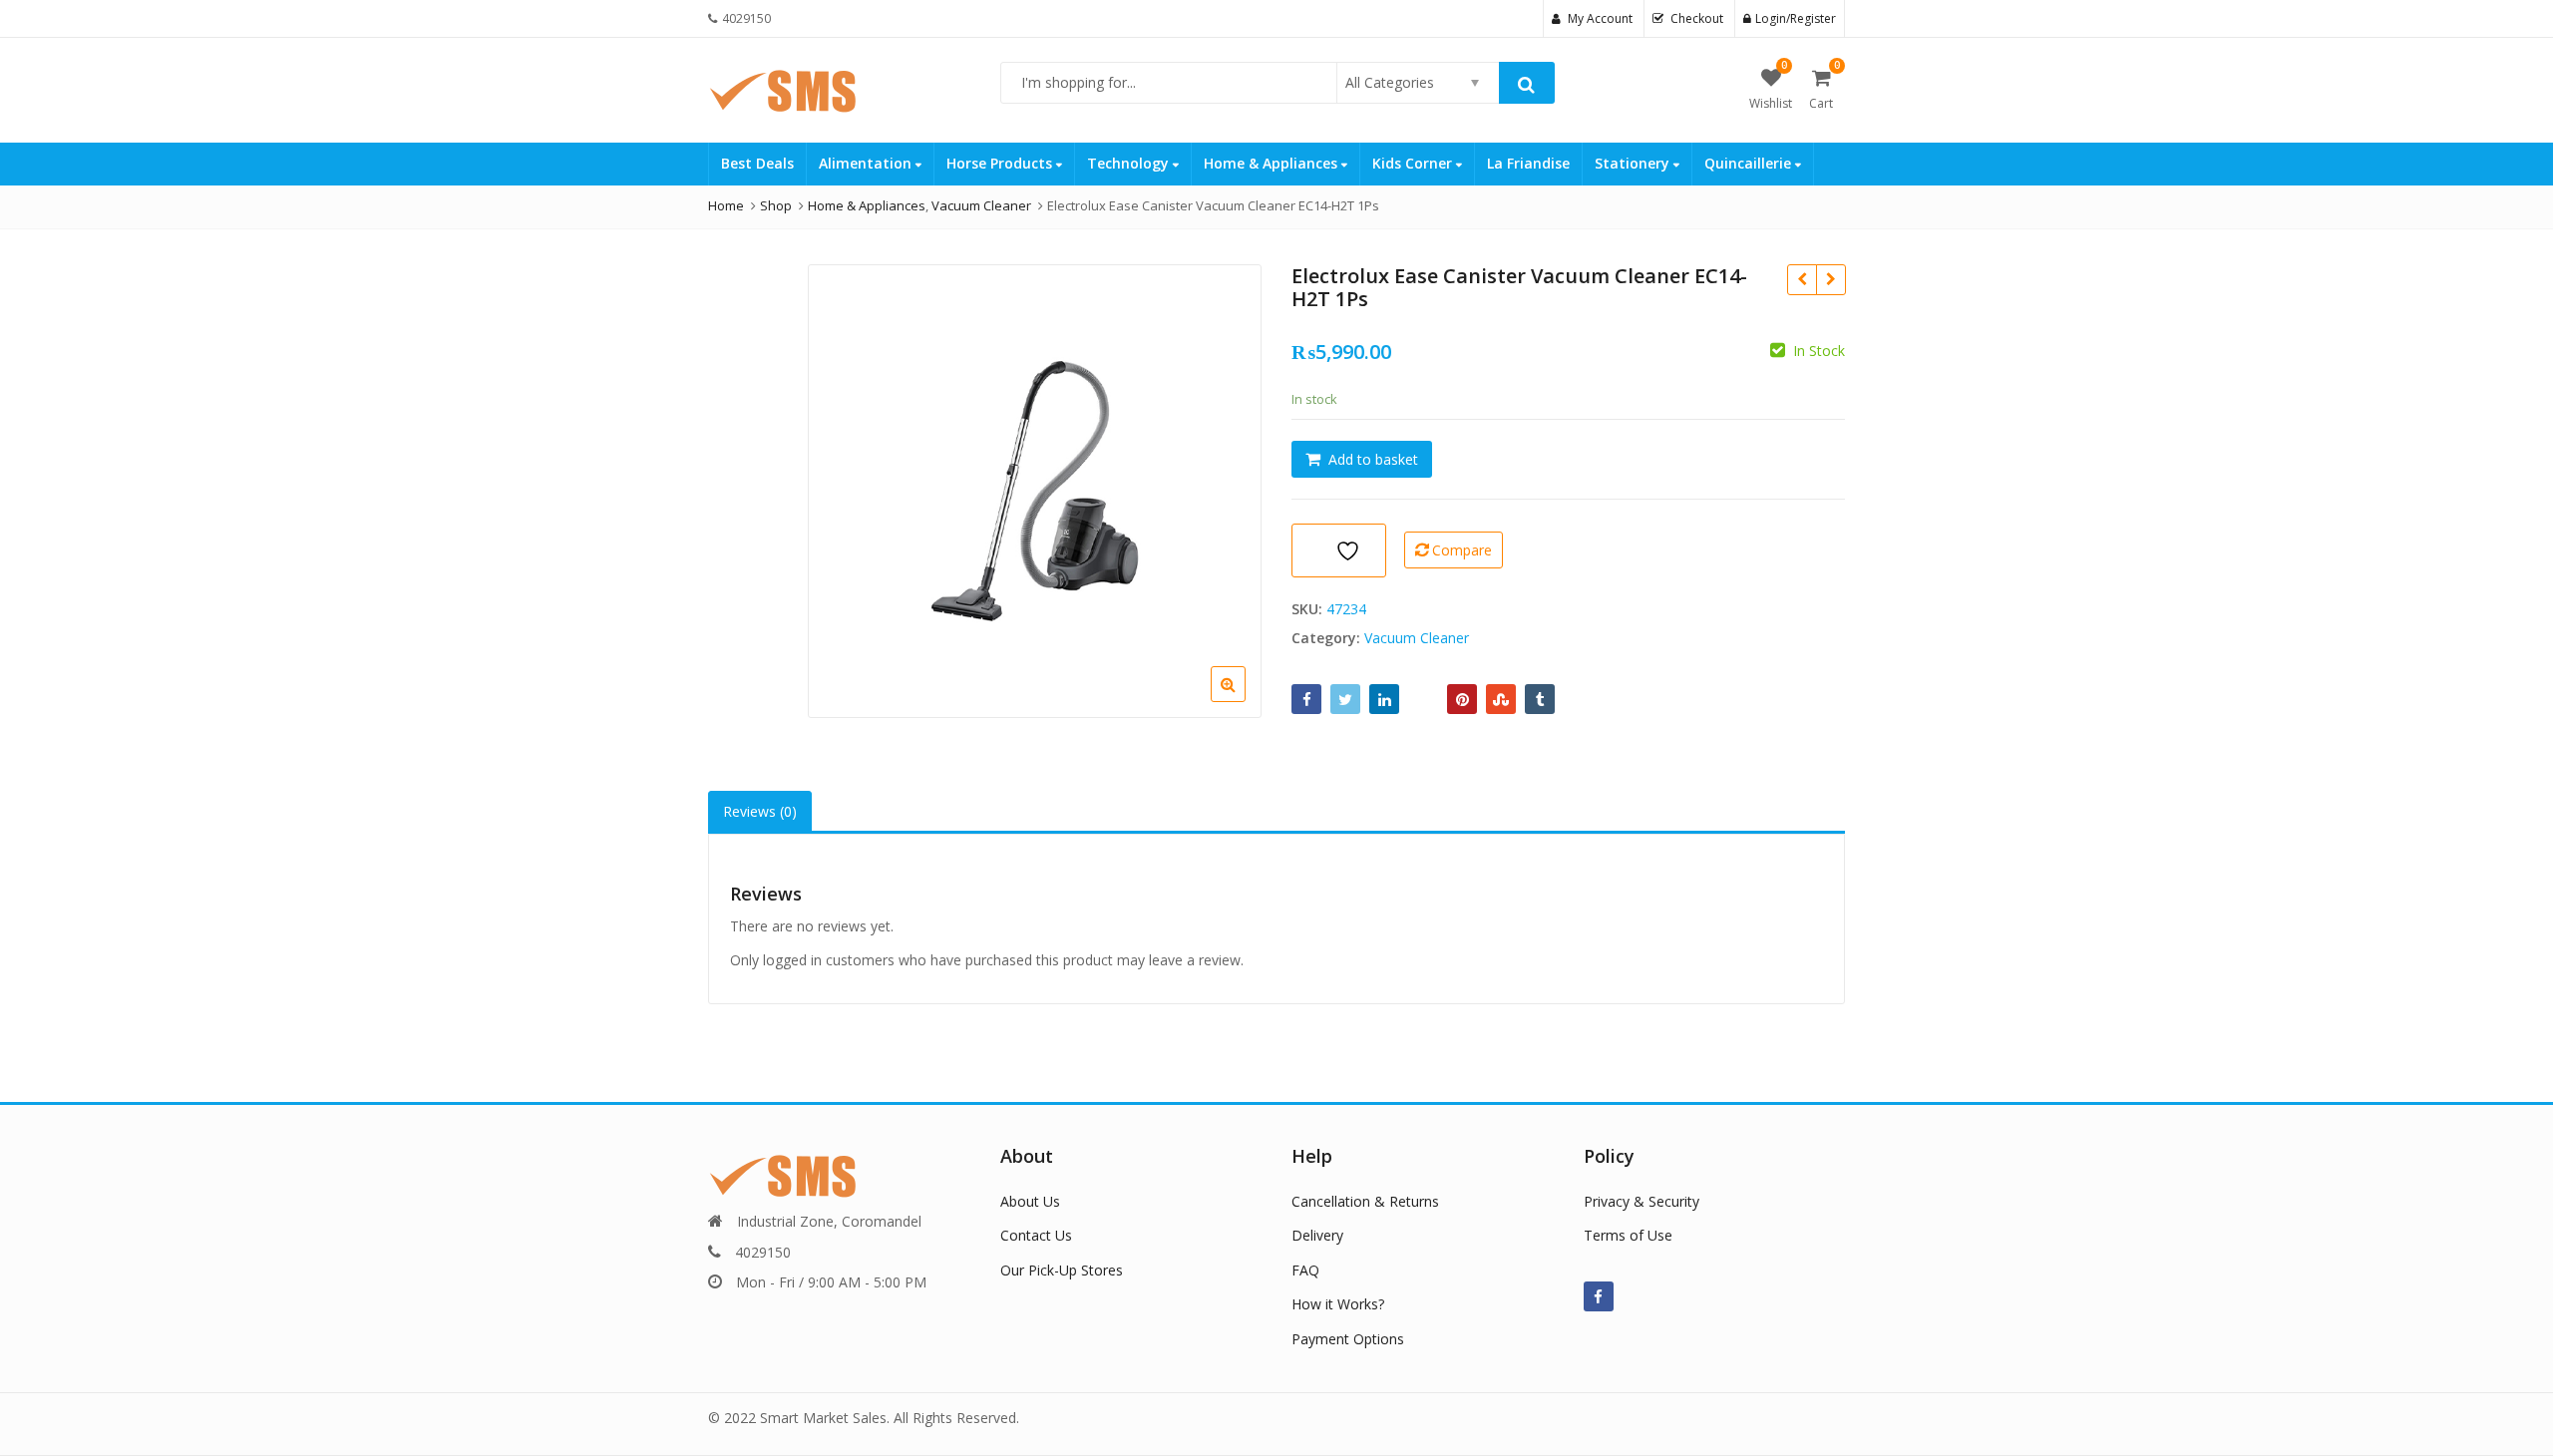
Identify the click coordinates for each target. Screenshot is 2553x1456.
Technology (1130, 163)
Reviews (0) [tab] (760, 811)
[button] (1244, 700)
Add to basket (1373, 459)
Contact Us (1036, 1235)
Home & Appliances (1273, 163)
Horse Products (1001, 163)
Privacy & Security (1641, 1201)
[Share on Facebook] (1306, 699)
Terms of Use (1628, 1235)
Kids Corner (1414, 163)
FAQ (1305, 1270)
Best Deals (757, 163)
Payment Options (1348, 1339)
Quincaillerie (1750, 163)
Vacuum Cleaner (1417, 638)
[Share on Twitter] (1345, 699)
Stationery (1634, 163)
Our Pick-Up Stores (1062, 1270)
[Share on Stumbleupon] (1501, 699)
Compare (1462, 550)
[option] (1035, 491)
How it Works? (1338, 1304)
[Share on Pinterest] (1462, 699)
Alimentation (867, 163)
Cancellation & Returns (1365, 1201)
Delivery (1317, 1235)
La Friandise (1528, 163)
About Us (1030, 1201)
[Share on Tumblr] (1540, 699)
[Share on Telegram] (1423, 699)
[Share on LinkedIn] (1384, 699)
